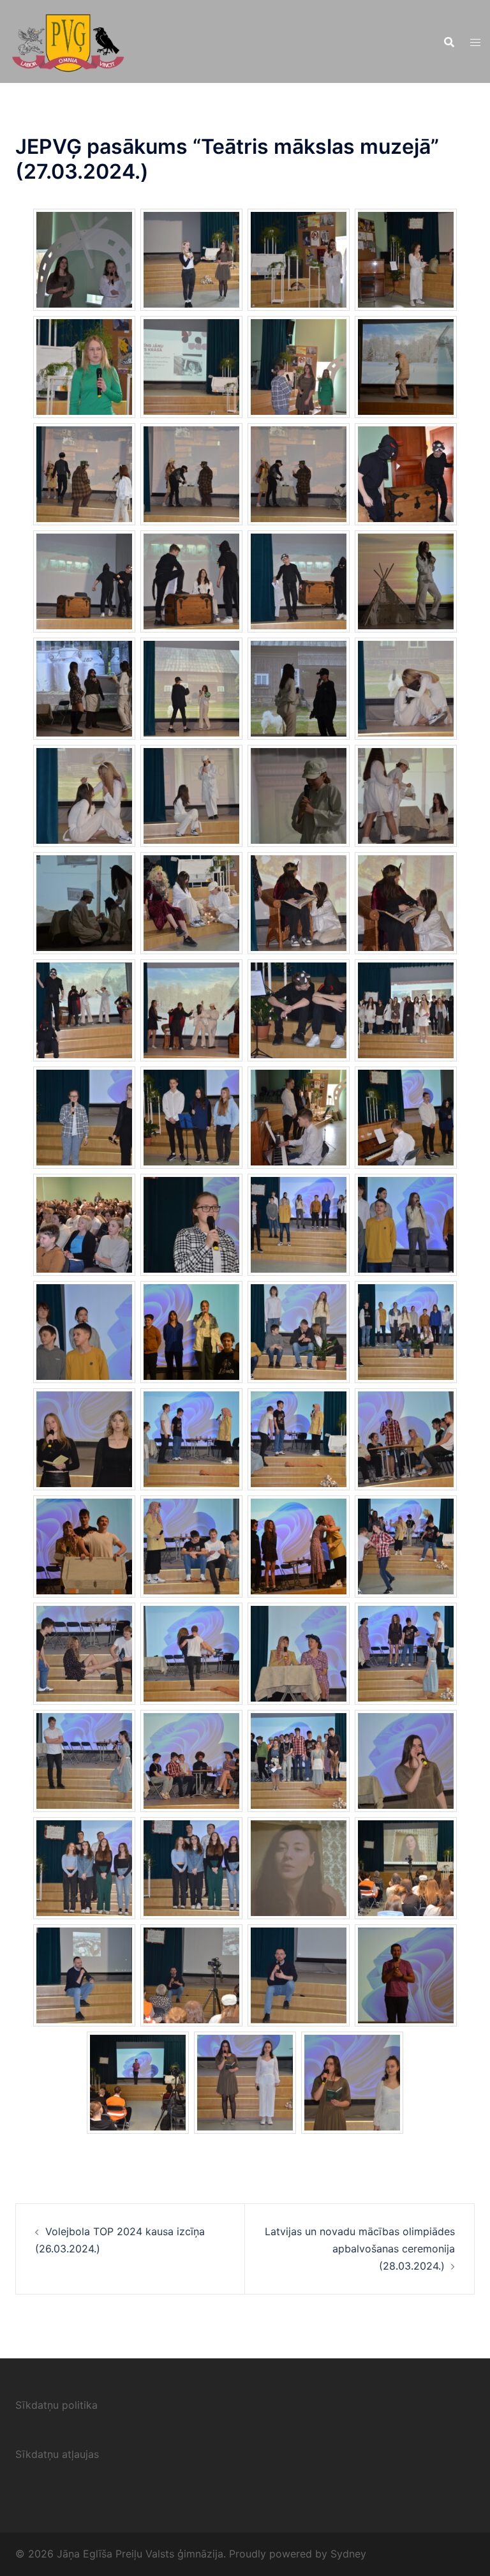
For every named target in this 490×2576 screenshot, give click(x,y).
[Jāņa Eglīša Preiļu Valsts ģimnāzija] (68, 40)
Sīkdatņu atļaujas (57, 2454)
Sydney (348, 2554)
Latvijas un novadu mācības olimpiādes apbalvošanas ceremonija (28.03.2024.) (360, 2249)
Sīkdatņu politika (56, 2405)
